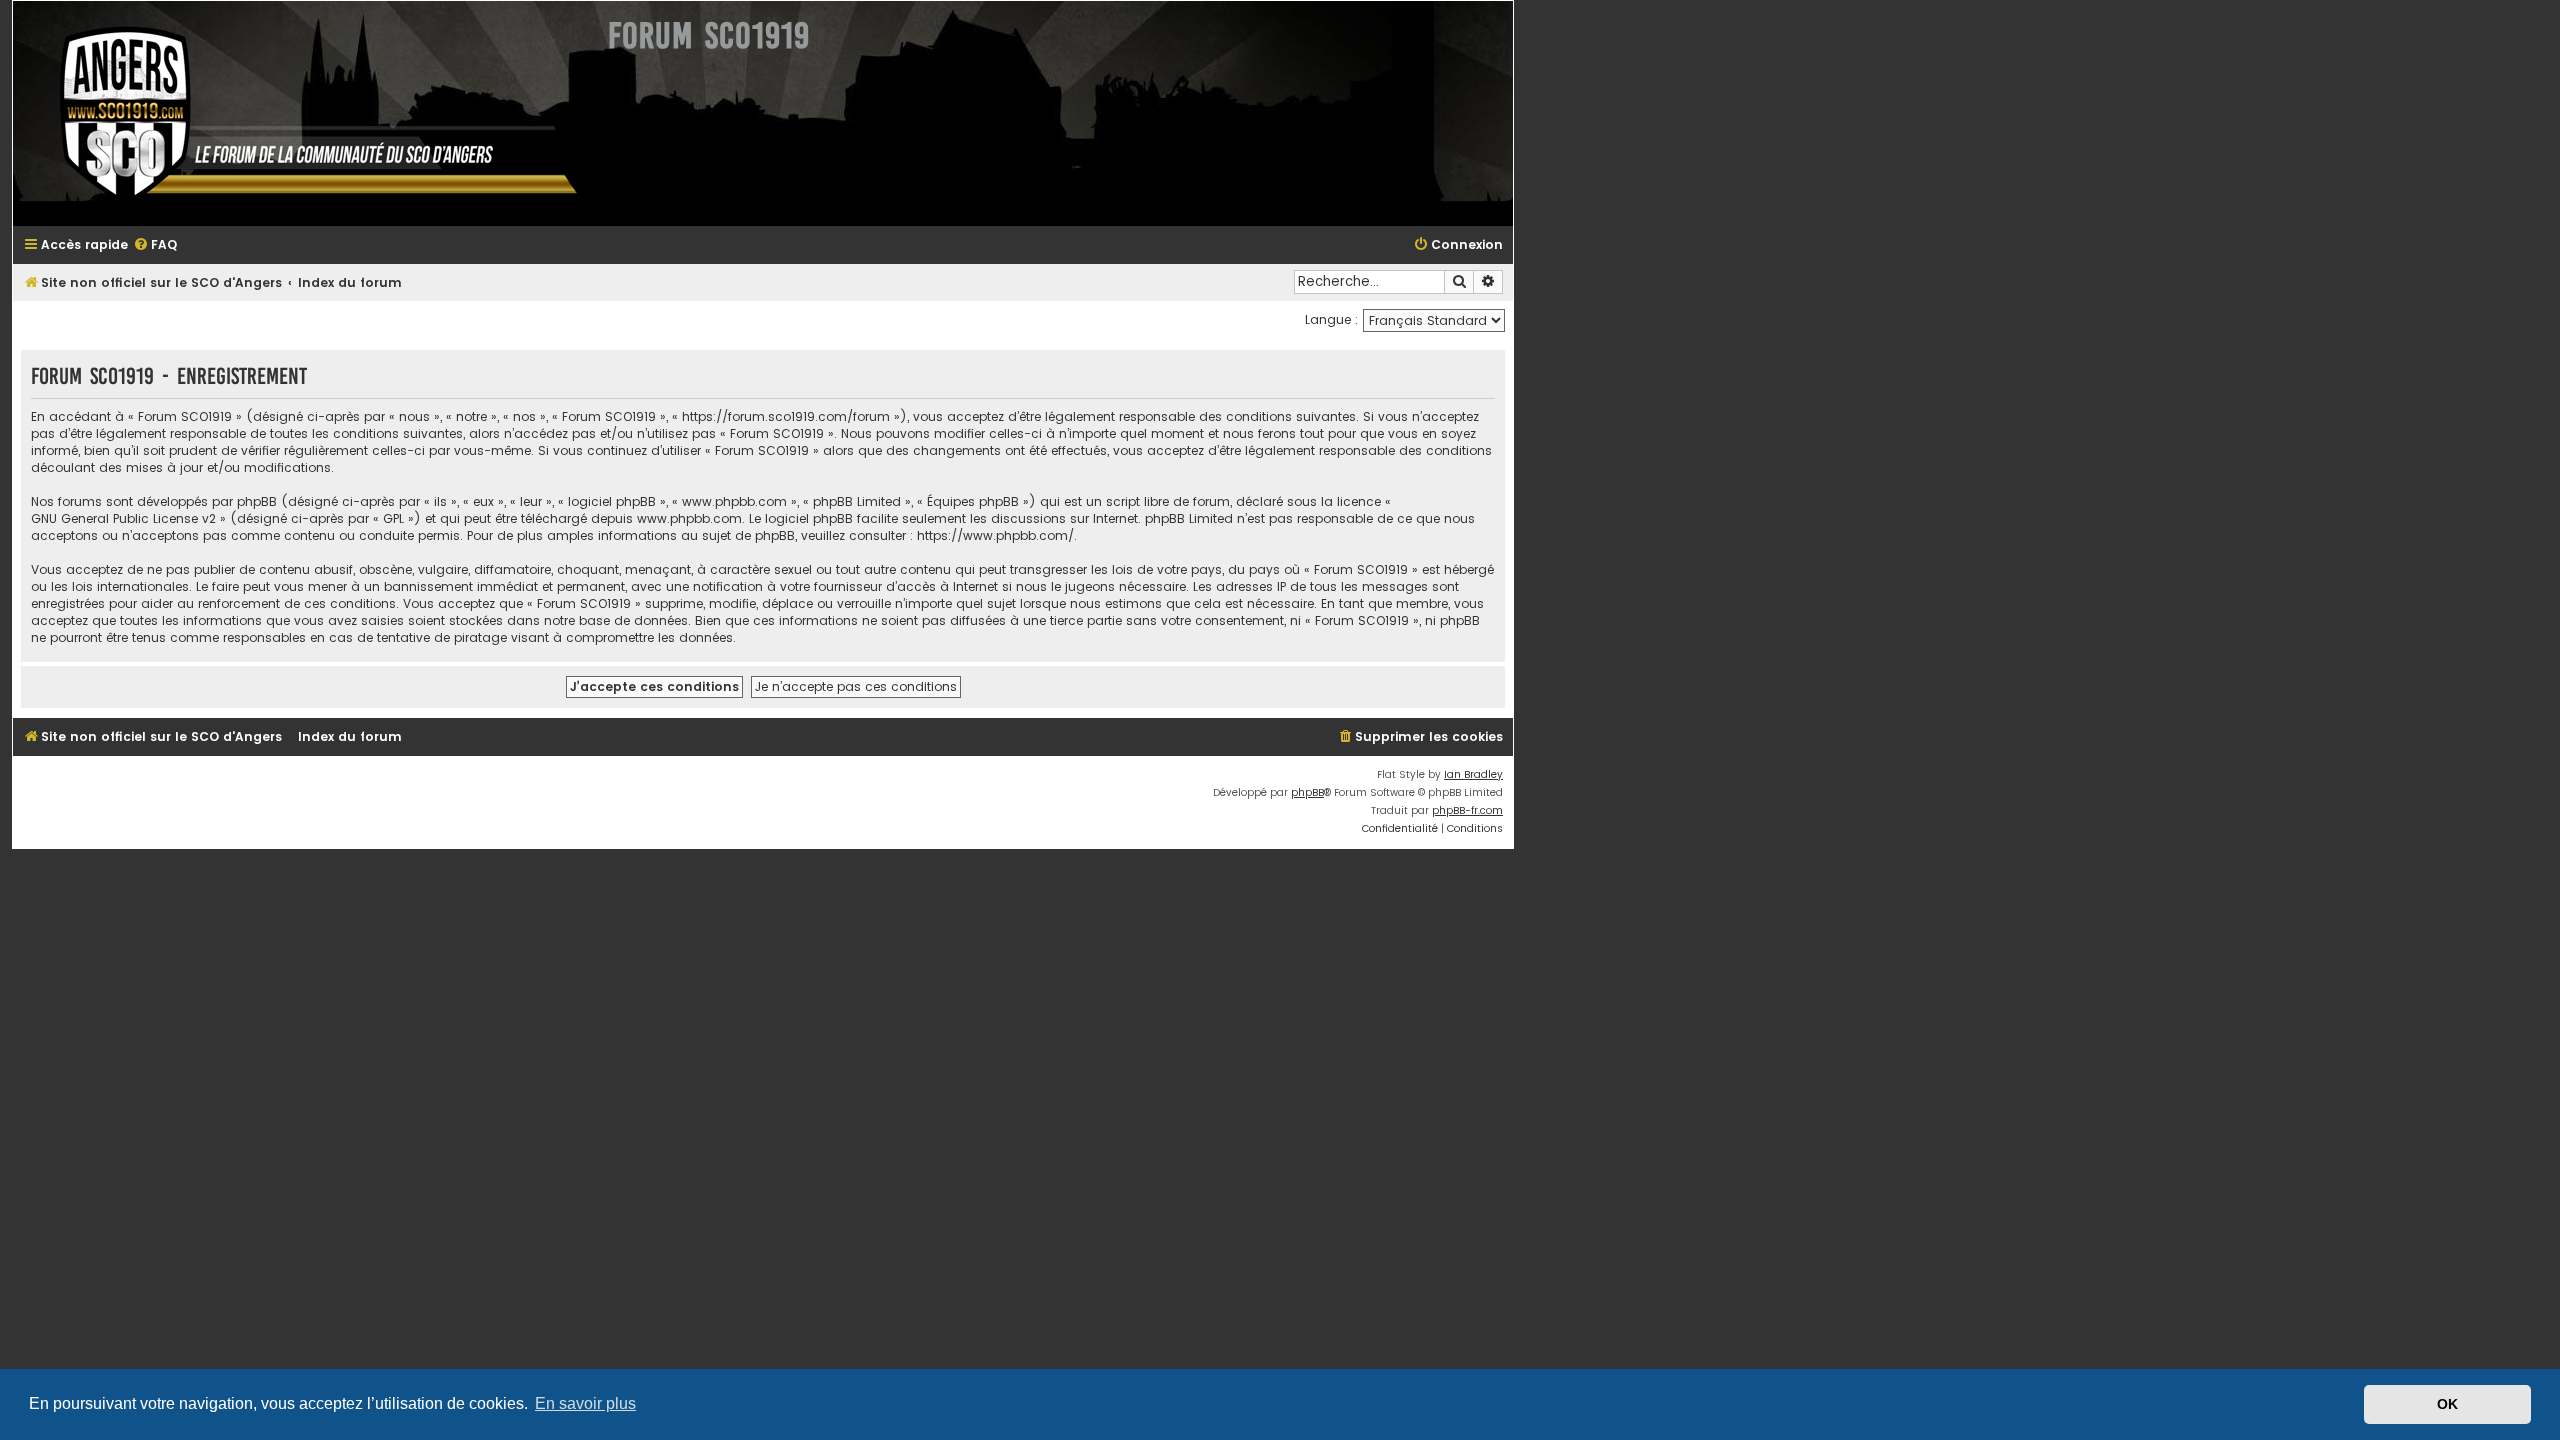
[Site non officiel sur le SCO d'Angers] (303, 113)
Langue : (1331, 319)
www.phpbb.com (689, 518)
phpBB (1307, 792)
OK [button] (2447, 1404)
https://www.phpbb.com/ (995, 535)
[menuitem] (155, 245)
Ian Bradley (1473, 774)
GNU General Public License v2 (123, 518)
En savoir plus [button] (585, 1403)
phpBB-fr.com (1467, 810)
